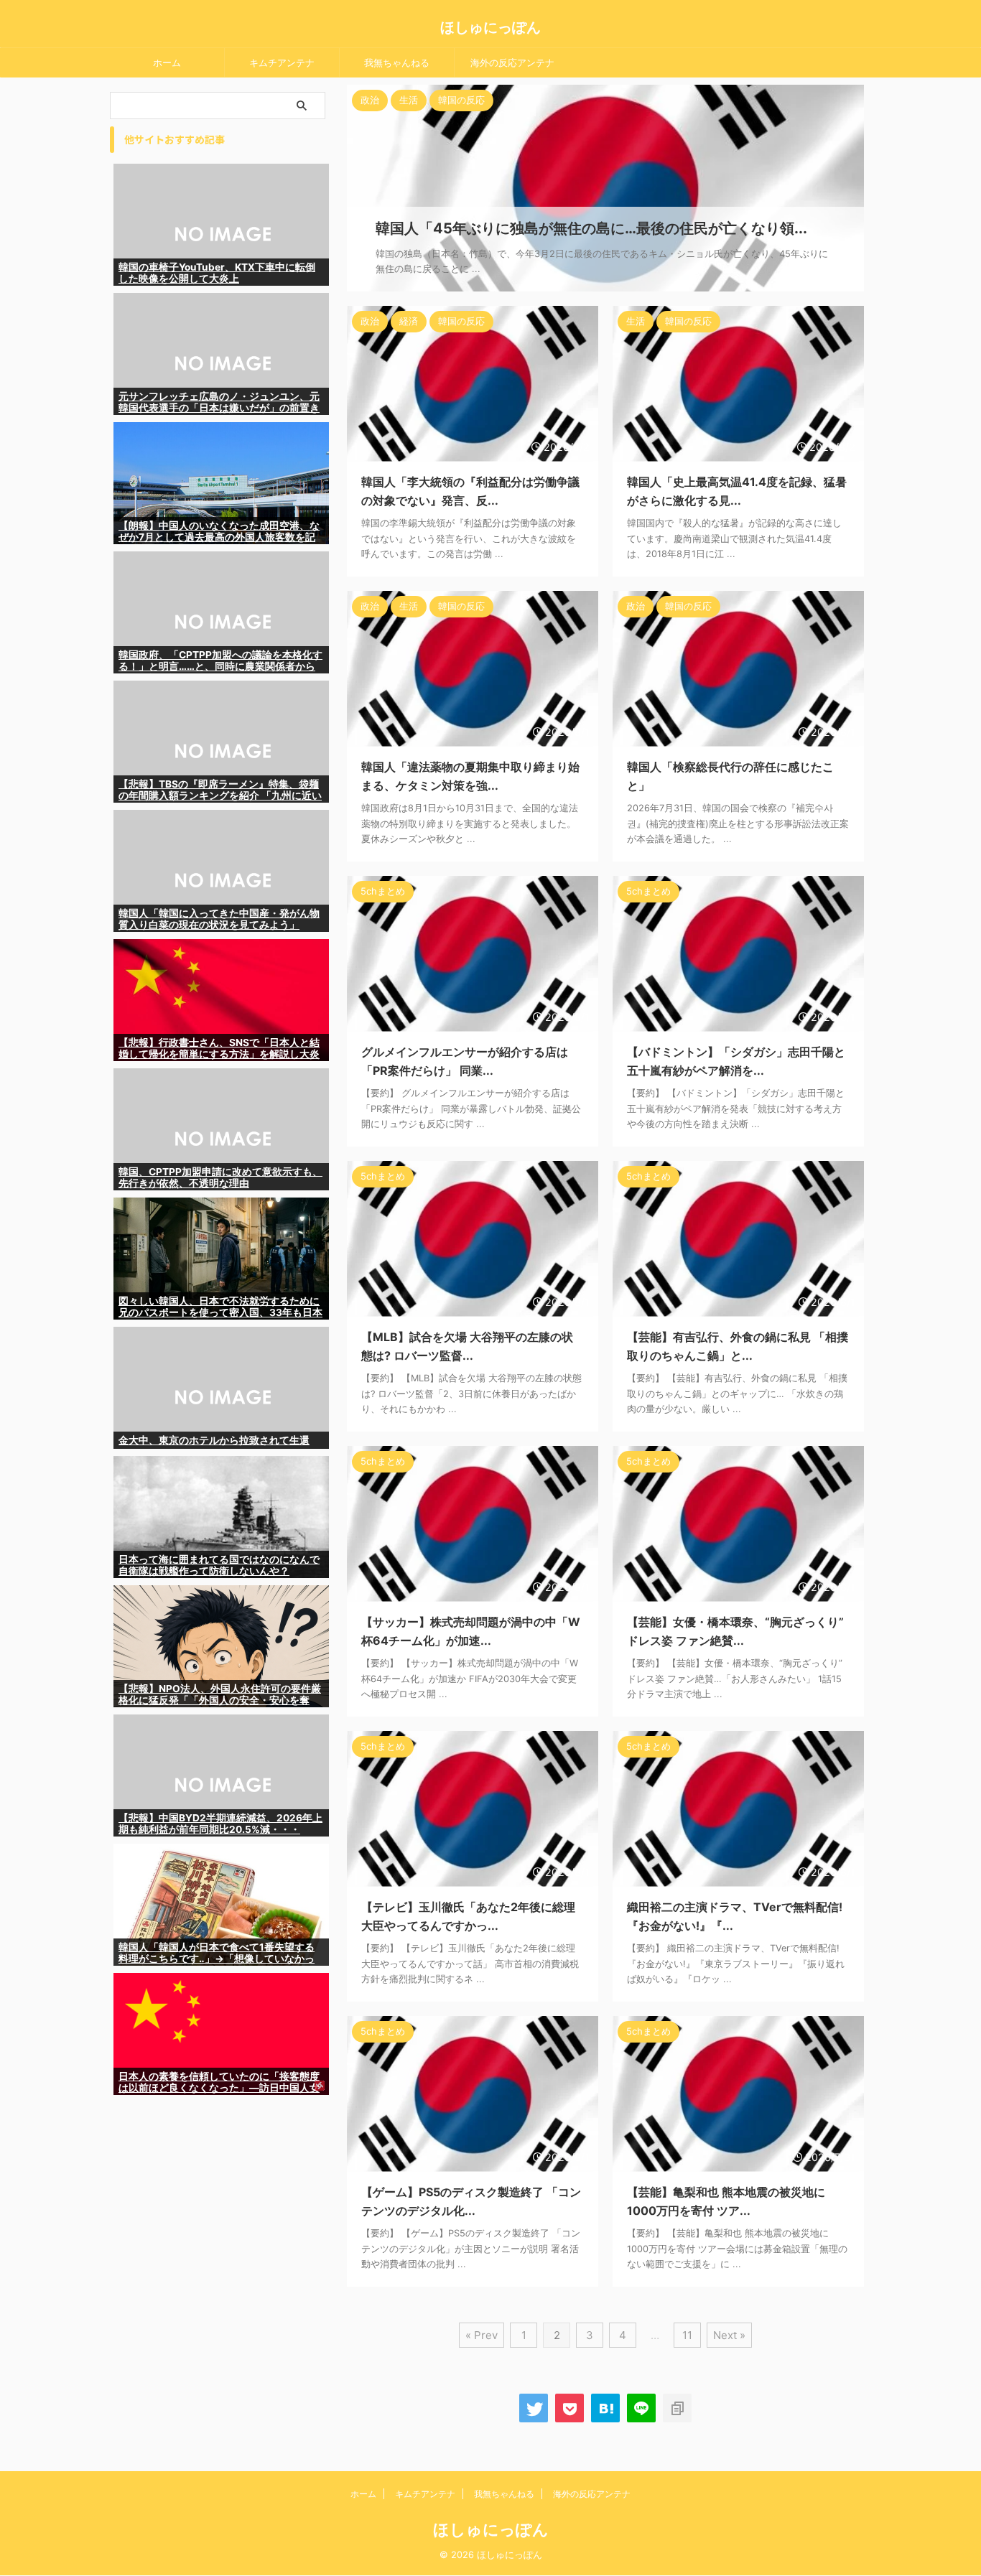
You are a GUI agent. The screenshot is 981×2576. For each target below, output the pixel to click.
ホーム (167, 62)
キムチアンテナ (282, 62)
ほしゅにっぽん (490, 27)
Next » (729, 2335)
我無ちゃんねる (397, 62)
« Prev (482, 2335)
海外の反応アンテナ (512, 62)
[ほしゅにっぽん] (605, 2408)
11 (687, 2335)
